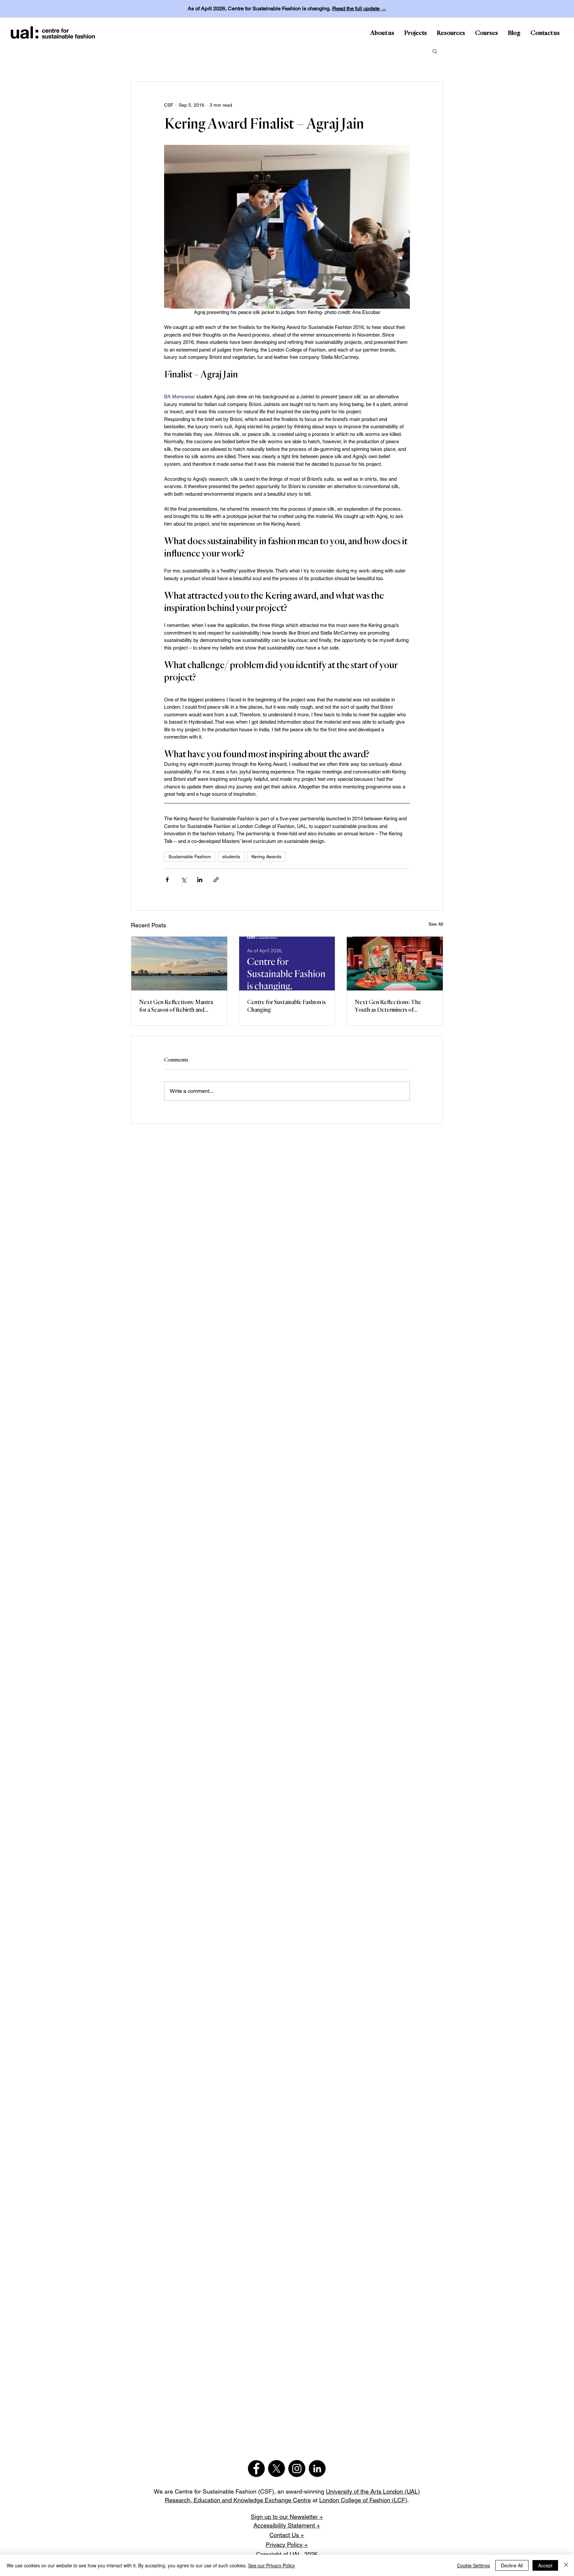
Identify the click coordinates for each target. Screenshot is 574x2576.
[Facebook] (256, 2469)
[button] (435, 51)
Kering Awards (266, 857)
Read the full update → (359, 8)
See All (436, 924)
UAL (295, 2554)
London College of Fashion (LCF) (363, 2500)
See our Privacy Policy (272, 2565)
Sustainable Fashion (190, 857)
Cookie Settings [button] (474, 2565)
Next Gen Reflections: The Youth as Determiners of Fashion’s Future (388, 1007)
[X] (277, 2469)
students (231, 857)
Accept (545, 2565)
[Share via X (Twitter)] (184, 880)
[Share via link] (216, 880)
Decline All (512, 2565)
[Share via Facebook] (167, 880)
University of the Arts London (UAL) (373, 2491)
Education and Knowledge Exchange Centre (252, 2500)
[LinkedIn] (317, 2469)
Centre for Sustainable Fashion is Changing (287, 1006)
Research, (179, 2500)
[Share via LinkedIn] (200, 880)
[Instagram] (297, 2469)
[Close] (566, 2565)
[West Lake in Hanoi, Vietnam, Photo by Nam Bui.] (179, 964)
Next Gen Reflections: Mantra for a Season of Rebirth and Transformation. (176, 1007)
